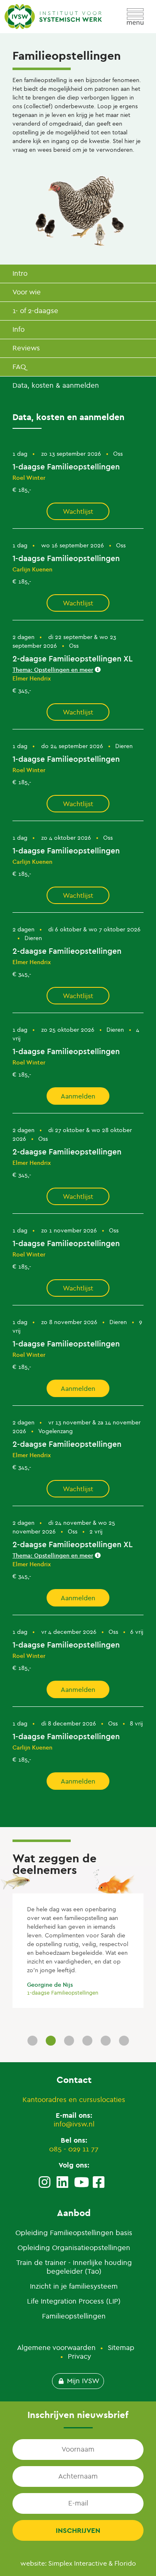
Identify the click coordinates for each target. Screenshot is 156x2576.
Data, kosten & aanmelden (56, 385)
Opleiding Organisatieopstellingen (74, 2248)
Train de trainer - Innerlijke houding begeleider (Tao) (74, 2267)
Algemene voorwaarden (56, 2348)
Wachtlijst (78, 512)
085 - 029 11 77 (74, 2149)
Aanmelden (78, 1096)
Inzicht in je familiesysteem (74, 2286)
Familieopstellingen (74, 2316)
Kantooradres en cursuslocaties (74, 2100)
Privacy (79, 2356)
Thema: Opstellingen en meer (53, 670)
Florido (125, 2563)
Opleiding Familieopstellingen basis (74, 2233)
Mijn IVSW (83, 2381)
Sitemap (121, 2348)
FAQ (19, 367)
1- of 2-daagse (35, 311)
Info (19, 329)
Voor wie (27, 292)
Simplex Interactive (78, 2563)
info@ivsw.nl (74, 2124)
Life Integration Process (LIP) (74, 2301)
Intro (20, 273)
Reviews (26, 348)
